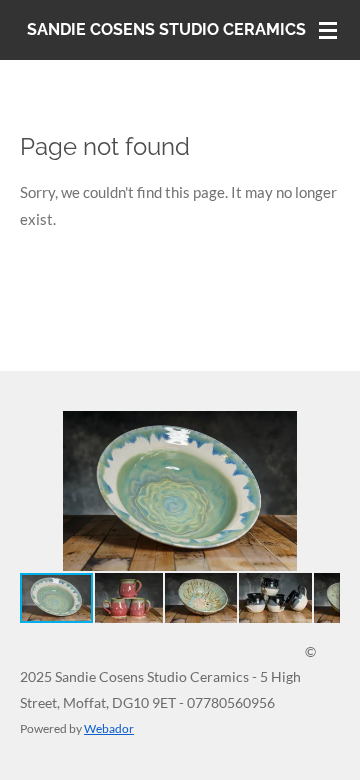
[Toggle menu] (328, 30)
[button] (322, 429)
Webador (109, 728)
